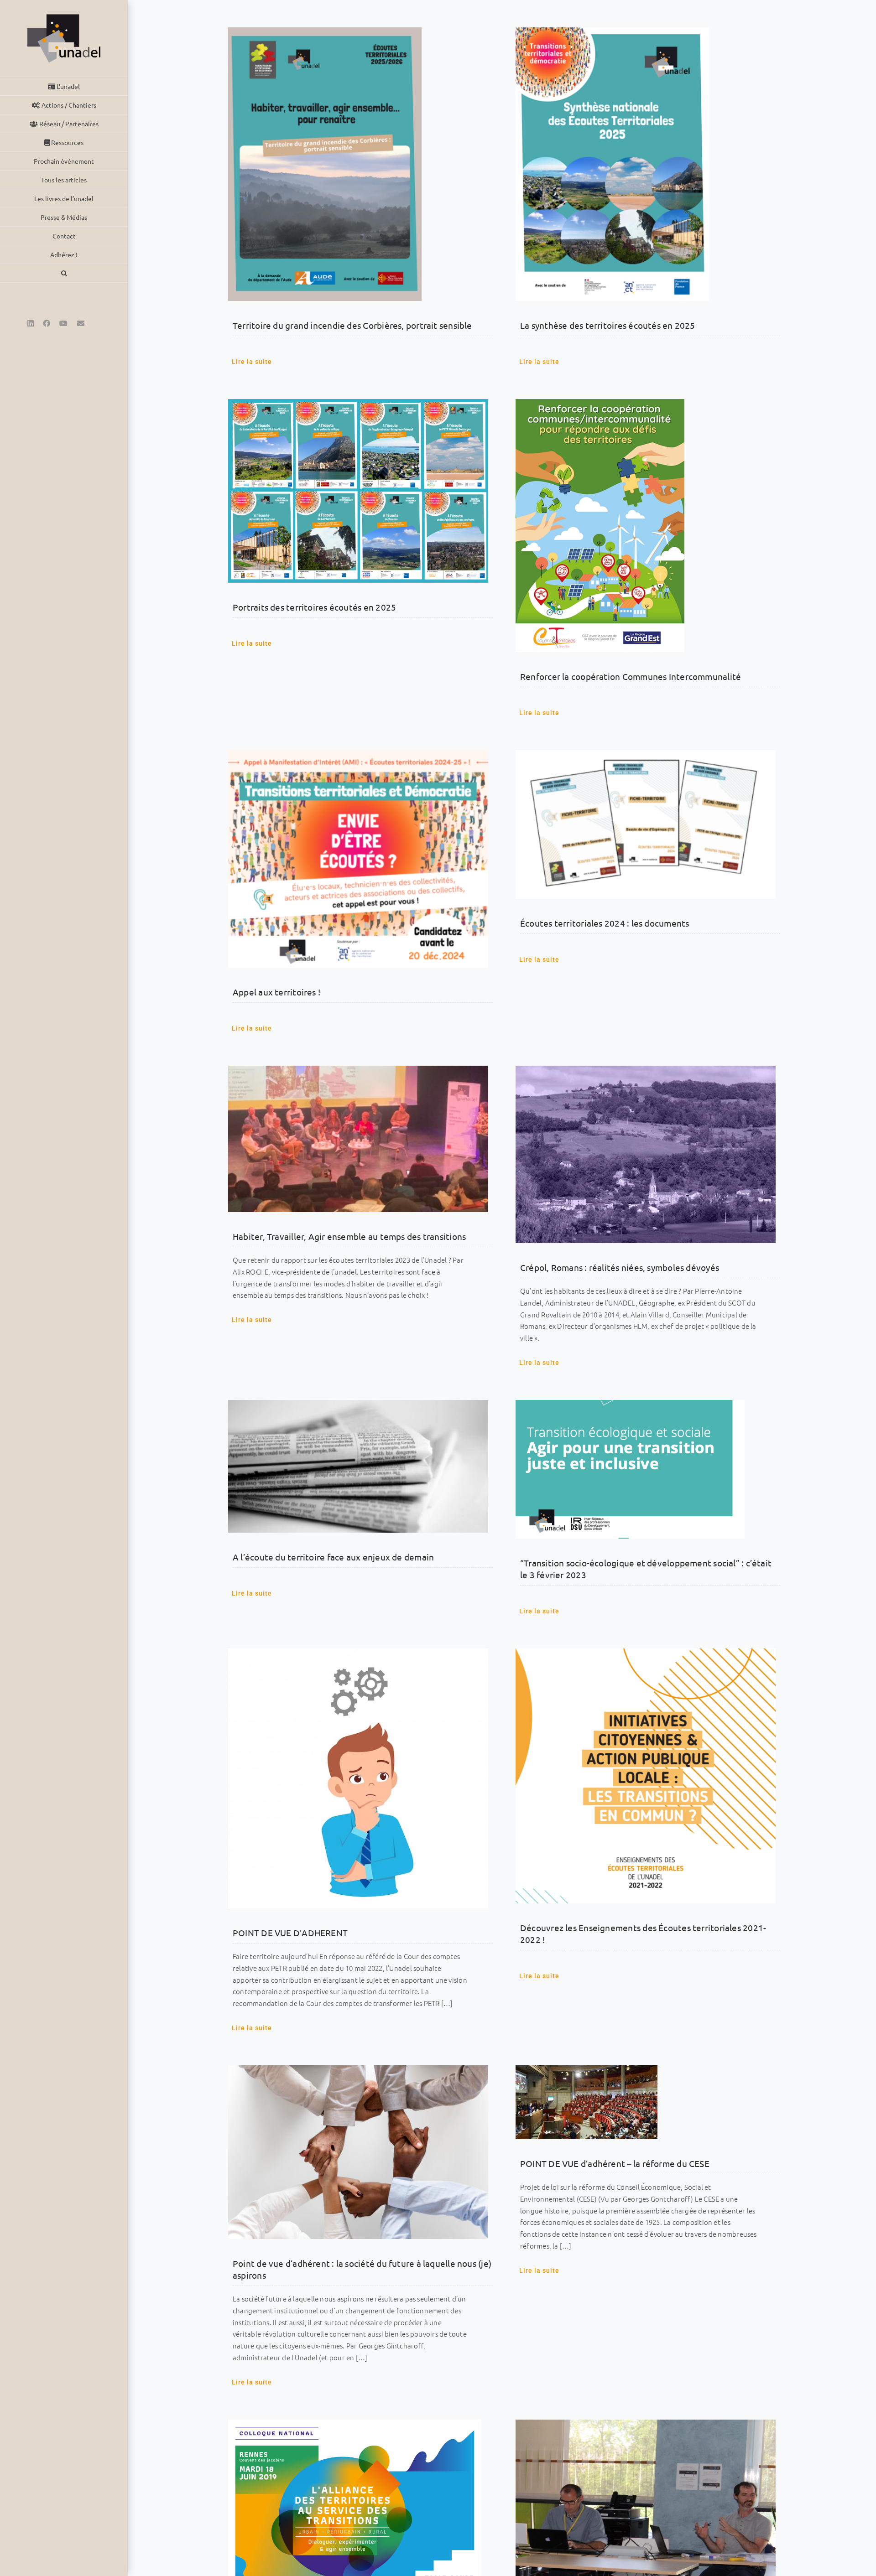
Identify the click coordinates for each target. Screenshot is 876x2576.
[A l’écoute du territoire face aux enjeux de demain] (358, 1466)
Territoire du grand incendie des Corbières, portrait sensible (352, 325)
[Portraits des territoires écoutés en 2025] (358, 491)
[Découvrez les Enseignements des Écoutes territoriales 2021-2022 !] (646, 1776)
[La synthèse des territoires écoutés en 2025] (646, 164)
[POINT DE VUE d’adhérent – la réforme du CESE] (646, 2102)
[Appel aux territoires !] (358, 859)
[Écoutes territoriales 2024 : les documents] (646, 824)
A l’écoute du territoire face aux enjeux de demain (333, 1557)
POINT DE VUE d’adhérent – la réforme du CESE (615, 2163)
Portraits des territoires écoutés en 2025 (314, 607)
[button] (64, 273)
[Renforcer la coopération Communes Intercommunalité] (646, 526)
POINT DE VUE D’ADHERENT (290, 1933)
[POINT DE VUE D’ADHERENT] (358, 1778)
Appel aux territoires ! (276, 992)
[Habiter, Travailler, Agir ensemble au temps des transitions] (358, 1139)
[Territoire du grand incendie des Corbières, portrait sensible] (358, 164)
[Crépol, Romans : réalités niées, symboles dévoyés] (646, 1154)
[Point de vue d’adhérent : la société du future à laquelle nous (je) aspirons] (358, 2152)
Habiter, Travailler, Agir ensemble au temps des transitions (349, 1236)
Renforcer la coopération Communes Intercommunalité (631, 676)
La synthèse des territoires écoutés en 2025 (608, 325)
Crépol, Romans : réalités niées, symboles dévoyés (620, 1267)
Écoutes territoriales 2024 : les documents (605, 923)
